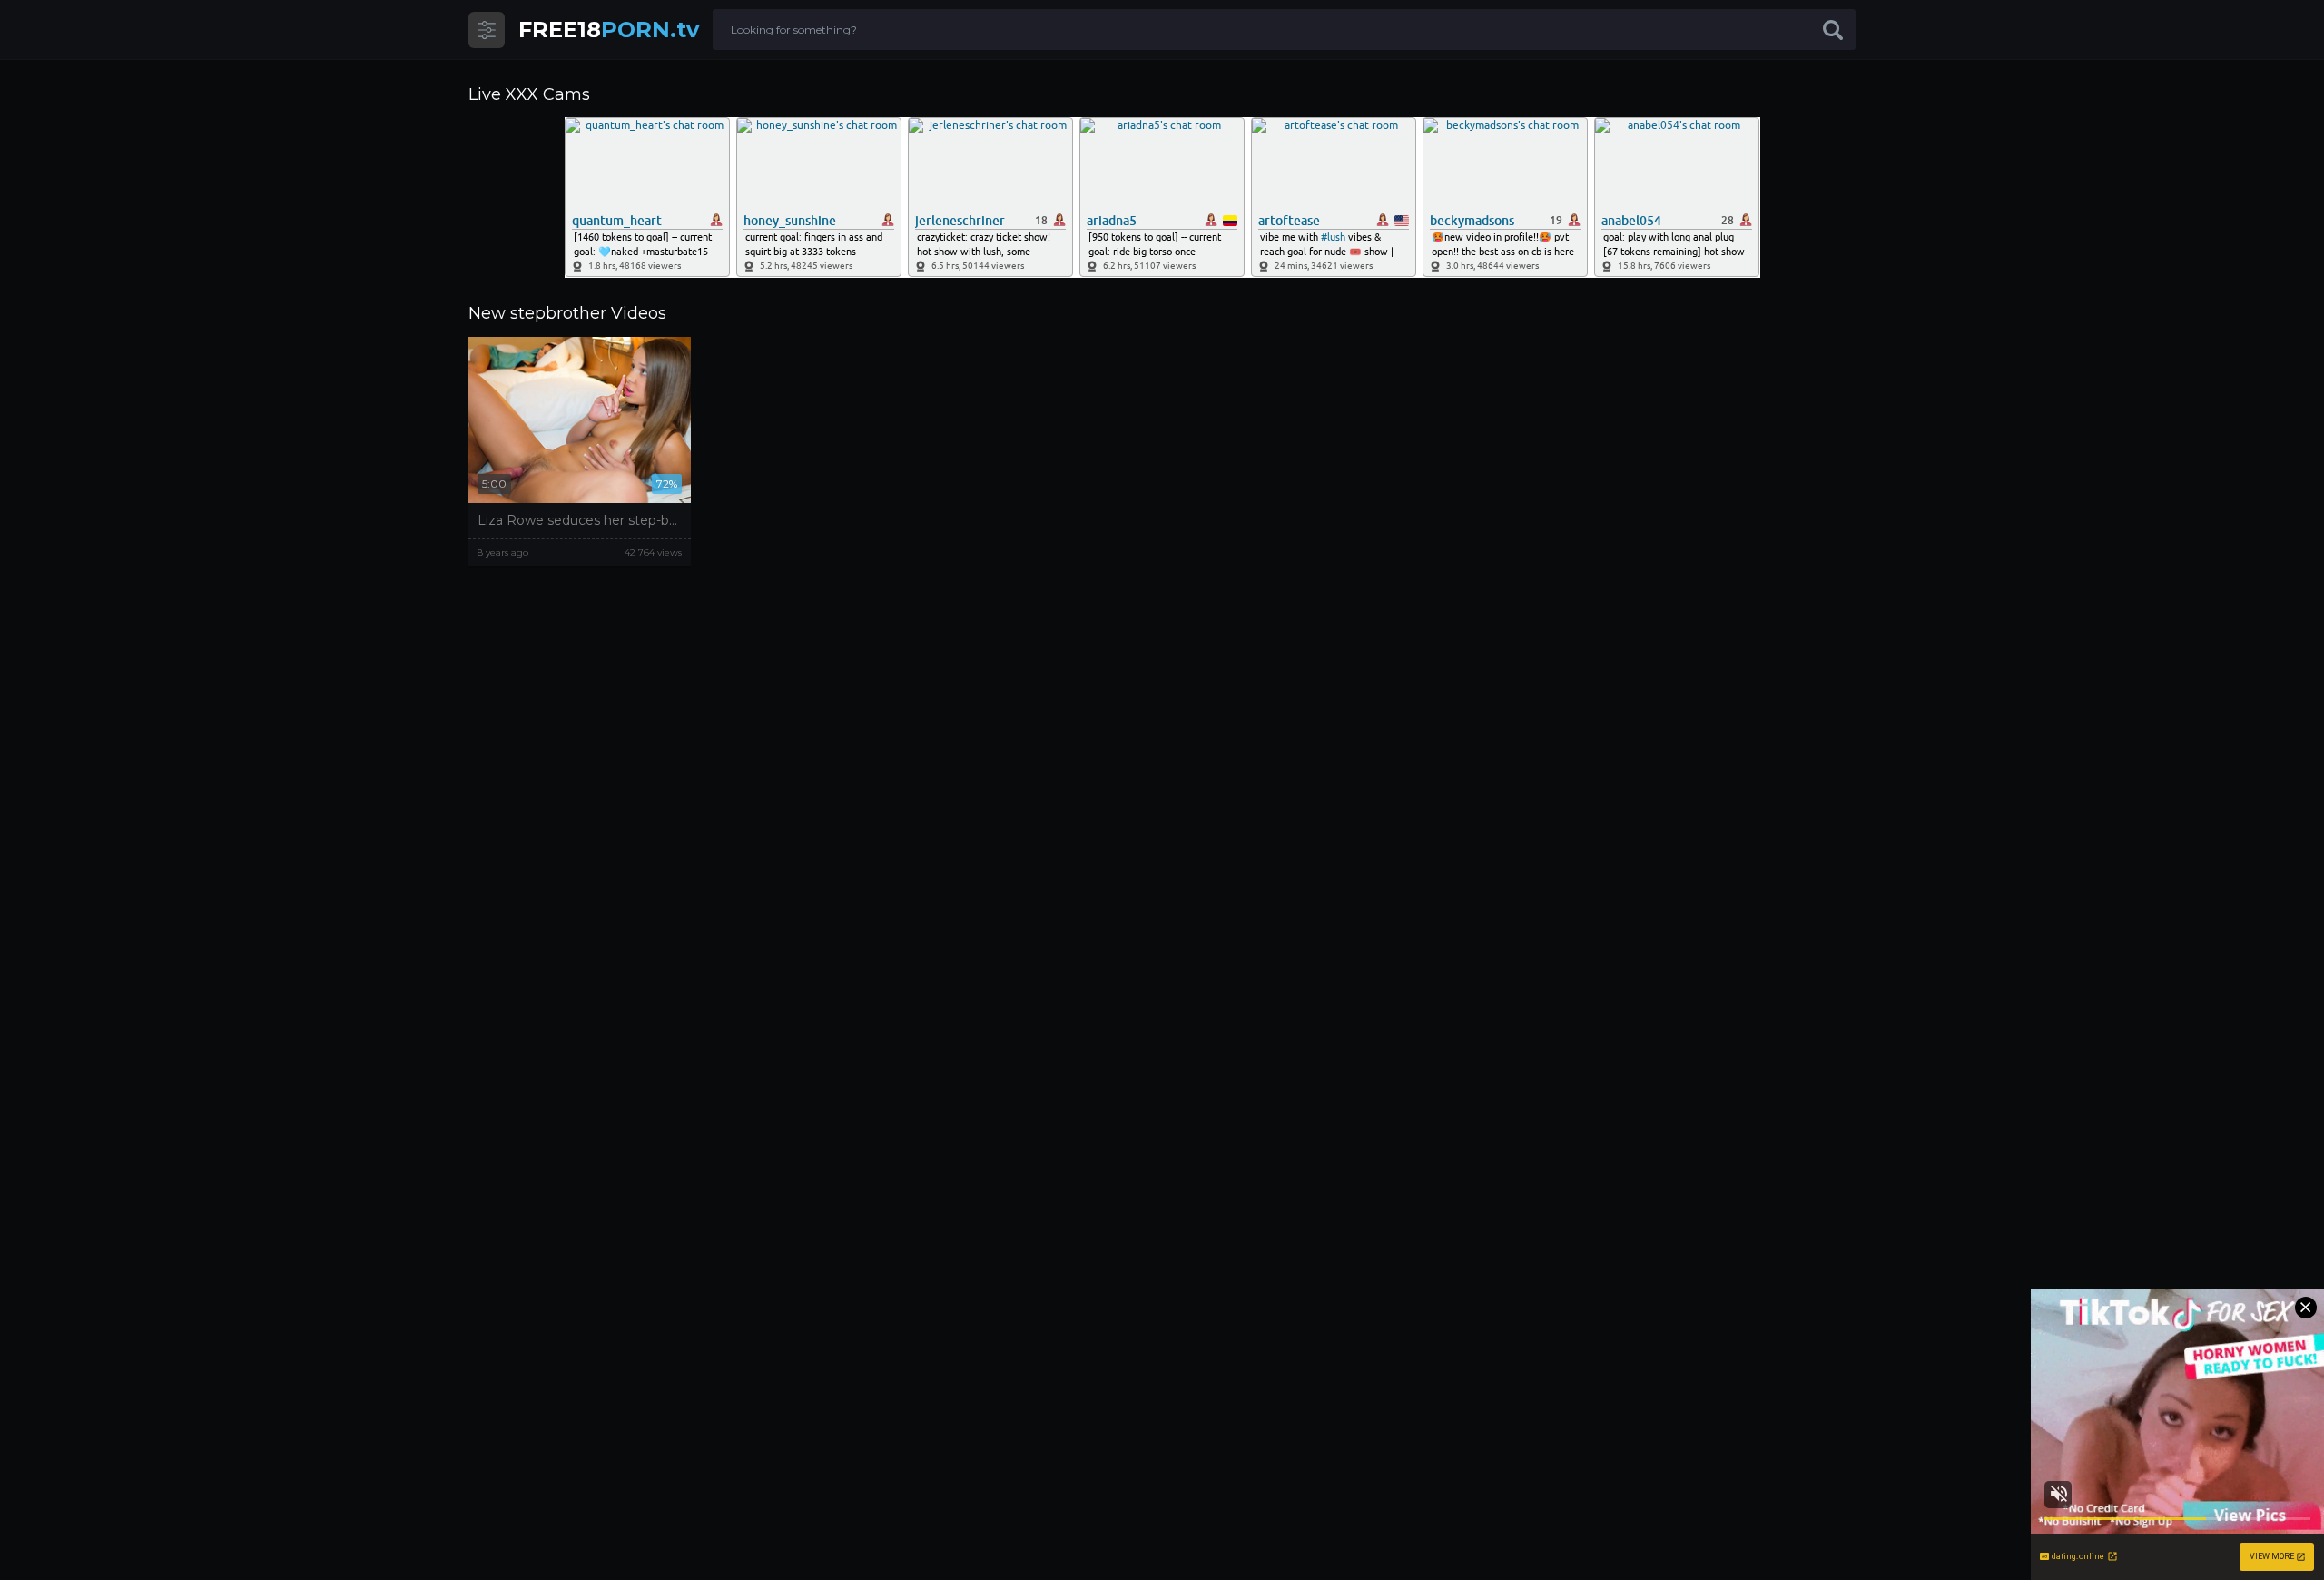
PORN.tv (609, 30)
